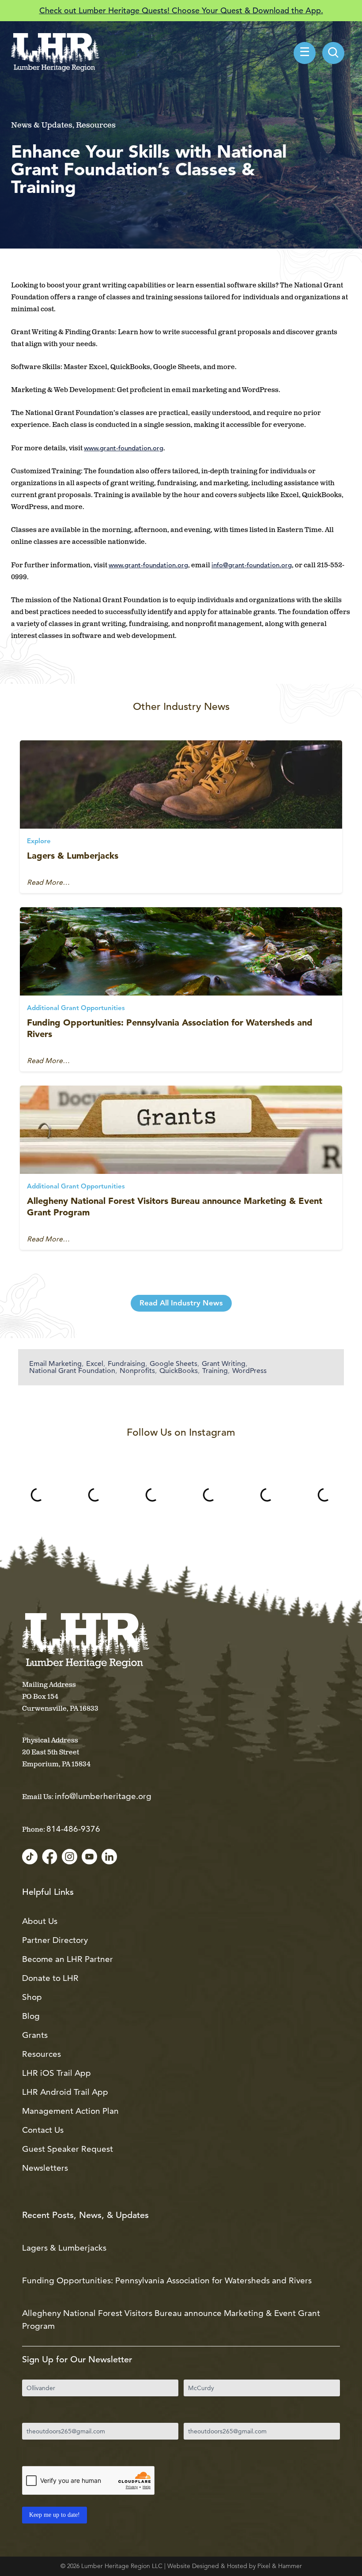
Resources (41, 2054)
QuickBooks (179, 1371)
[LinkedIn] (109, 1857)
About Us (40, 1921)
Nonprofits (137, 1371)
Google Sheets (173, 1364)
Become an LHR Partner (68, 1959)
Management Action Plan (70, 2111)
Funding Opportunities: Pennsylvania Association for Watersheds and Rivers (167, 2280)
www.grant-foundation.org (124, 448)
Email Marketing (55, 1364)
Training (215, 1371)
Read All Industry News (181, 1303)
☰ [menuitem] (305, 53)
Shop (32, 1997)
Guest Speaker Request (68, 2149)
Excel (95, 1364)
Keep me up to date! (55, 2515)
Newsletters (45, 2168)
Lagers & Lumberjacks (73, 856)
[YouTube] (89, 1857)
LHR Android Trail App (65, 2092)
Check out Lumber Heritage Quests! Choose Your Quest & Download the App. (181, 10)
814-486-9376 (73, 1829)
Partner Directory (55, 1940)
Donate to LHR (50, 1978)
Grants (35, 2035)
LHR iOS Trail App (57, 2073)
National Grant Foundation (72, 1371)
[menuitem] (333, 53)
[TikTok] (30, 1857)
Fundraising (126, 1364)
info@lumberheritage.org (103, 1796)
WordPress (249, 1371)
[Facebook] (50, 1857)
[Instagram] (70, 1857)
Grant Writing (224, 1364)
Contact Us (43, 2130)
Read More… (48, 883)
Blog (31, 2016)
